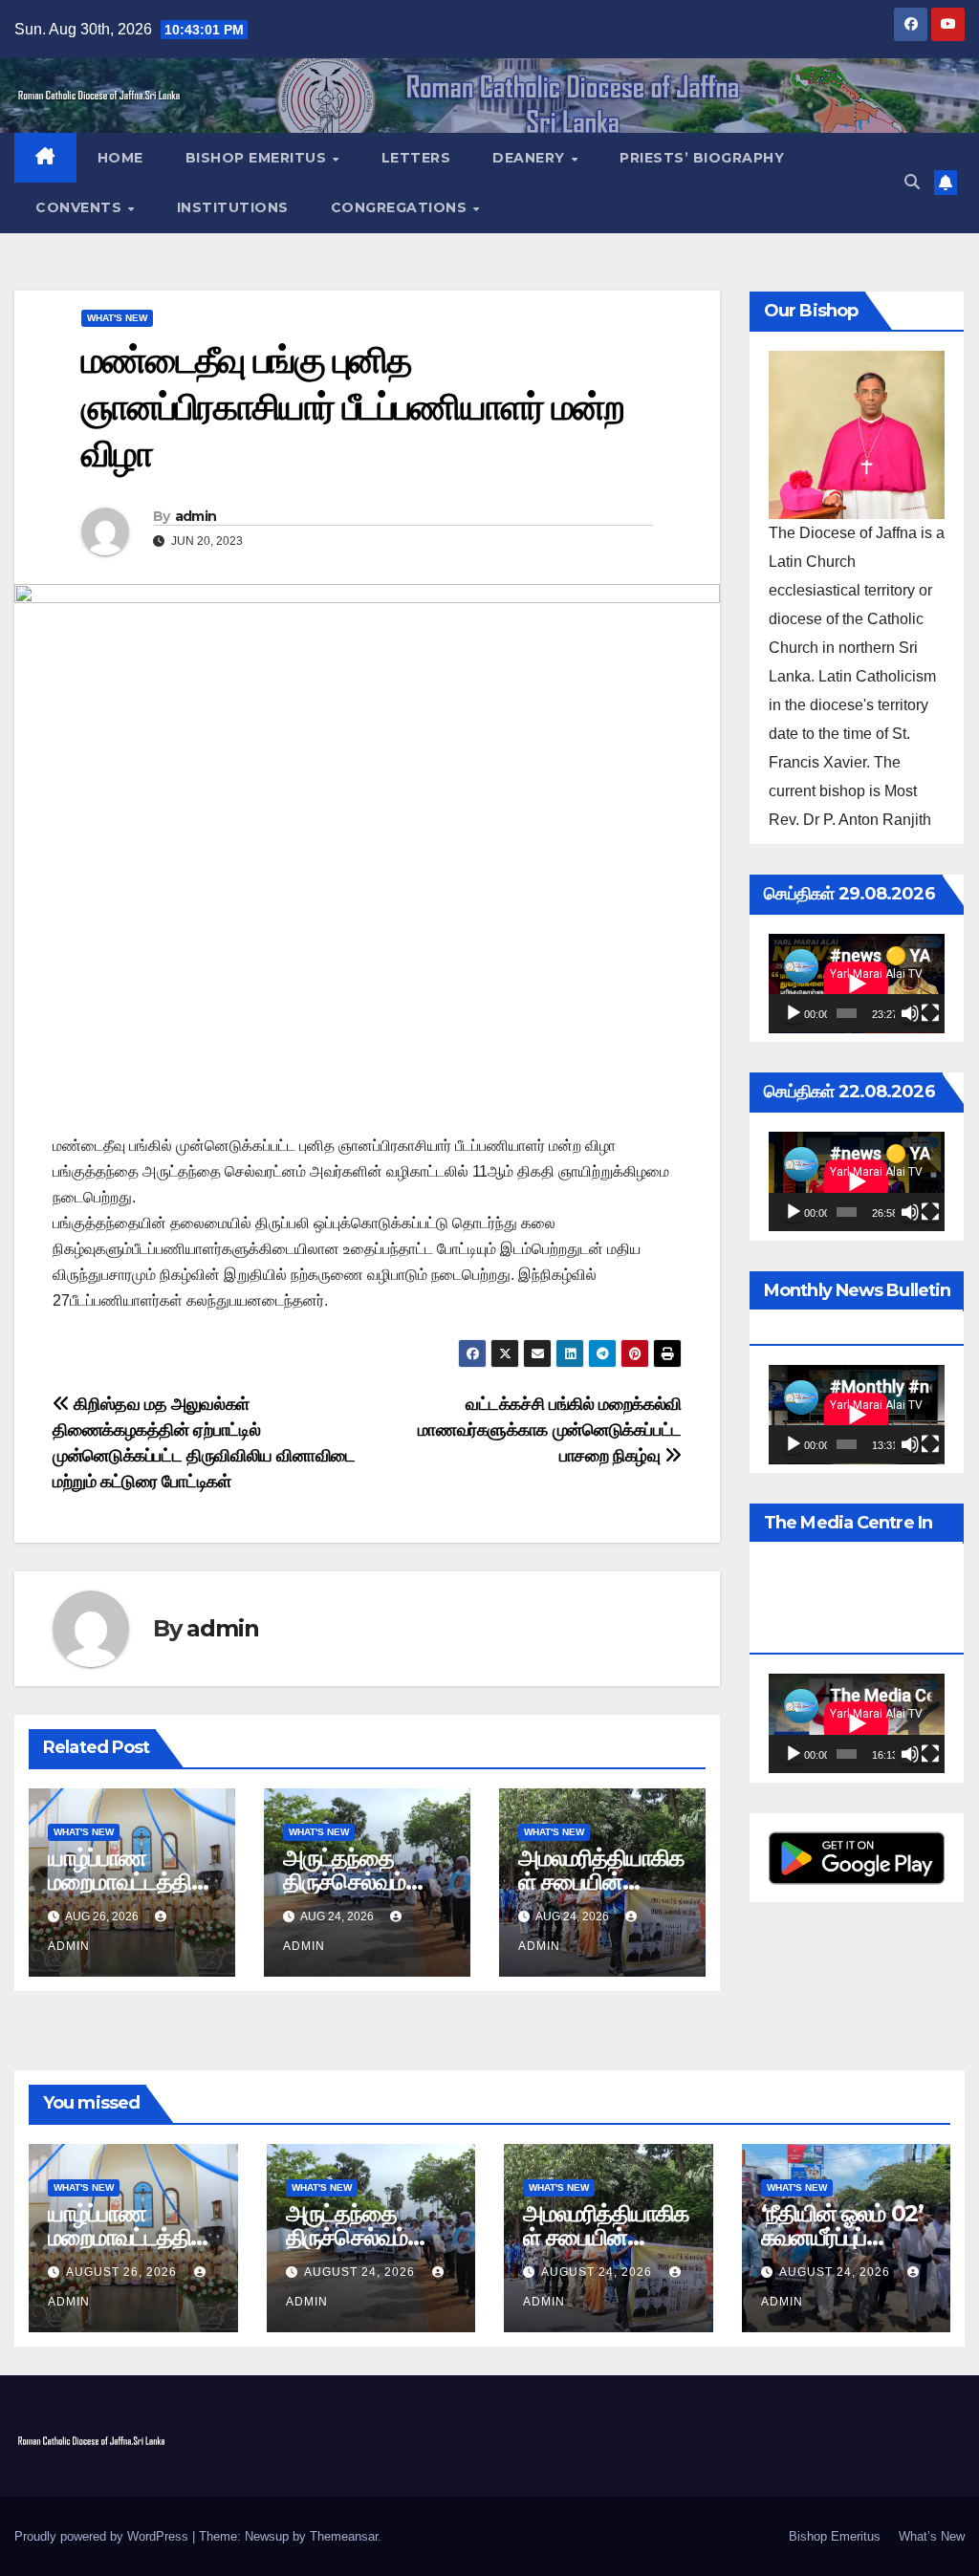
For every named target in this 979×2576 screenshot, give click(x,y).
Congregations (401, 207)
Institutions (233, 207)
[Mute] (910, 1013)
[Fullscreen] (930, 1013)
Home (120, 158)
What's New (117, 318)
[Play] (794, 1013)
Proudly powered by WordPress (103, 2536)
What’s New (932, 2536)
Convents (81, 207)
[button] (912, 182)
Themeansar (344, 2536)
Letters (416, 158)
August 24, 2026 (361, 2272)
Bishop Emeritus (258, 158)
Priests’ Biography (702, 158)
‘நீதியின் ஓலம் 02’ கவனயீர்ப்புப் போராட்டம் (842, 2237)
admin (196, 516)
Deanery (531, 158)
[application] (857, 984)
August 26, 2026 (123, 2272)
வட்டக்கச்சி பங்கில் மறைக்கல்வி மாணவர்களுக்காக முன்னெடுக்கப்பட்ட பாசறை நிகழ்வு (550, 1429)
